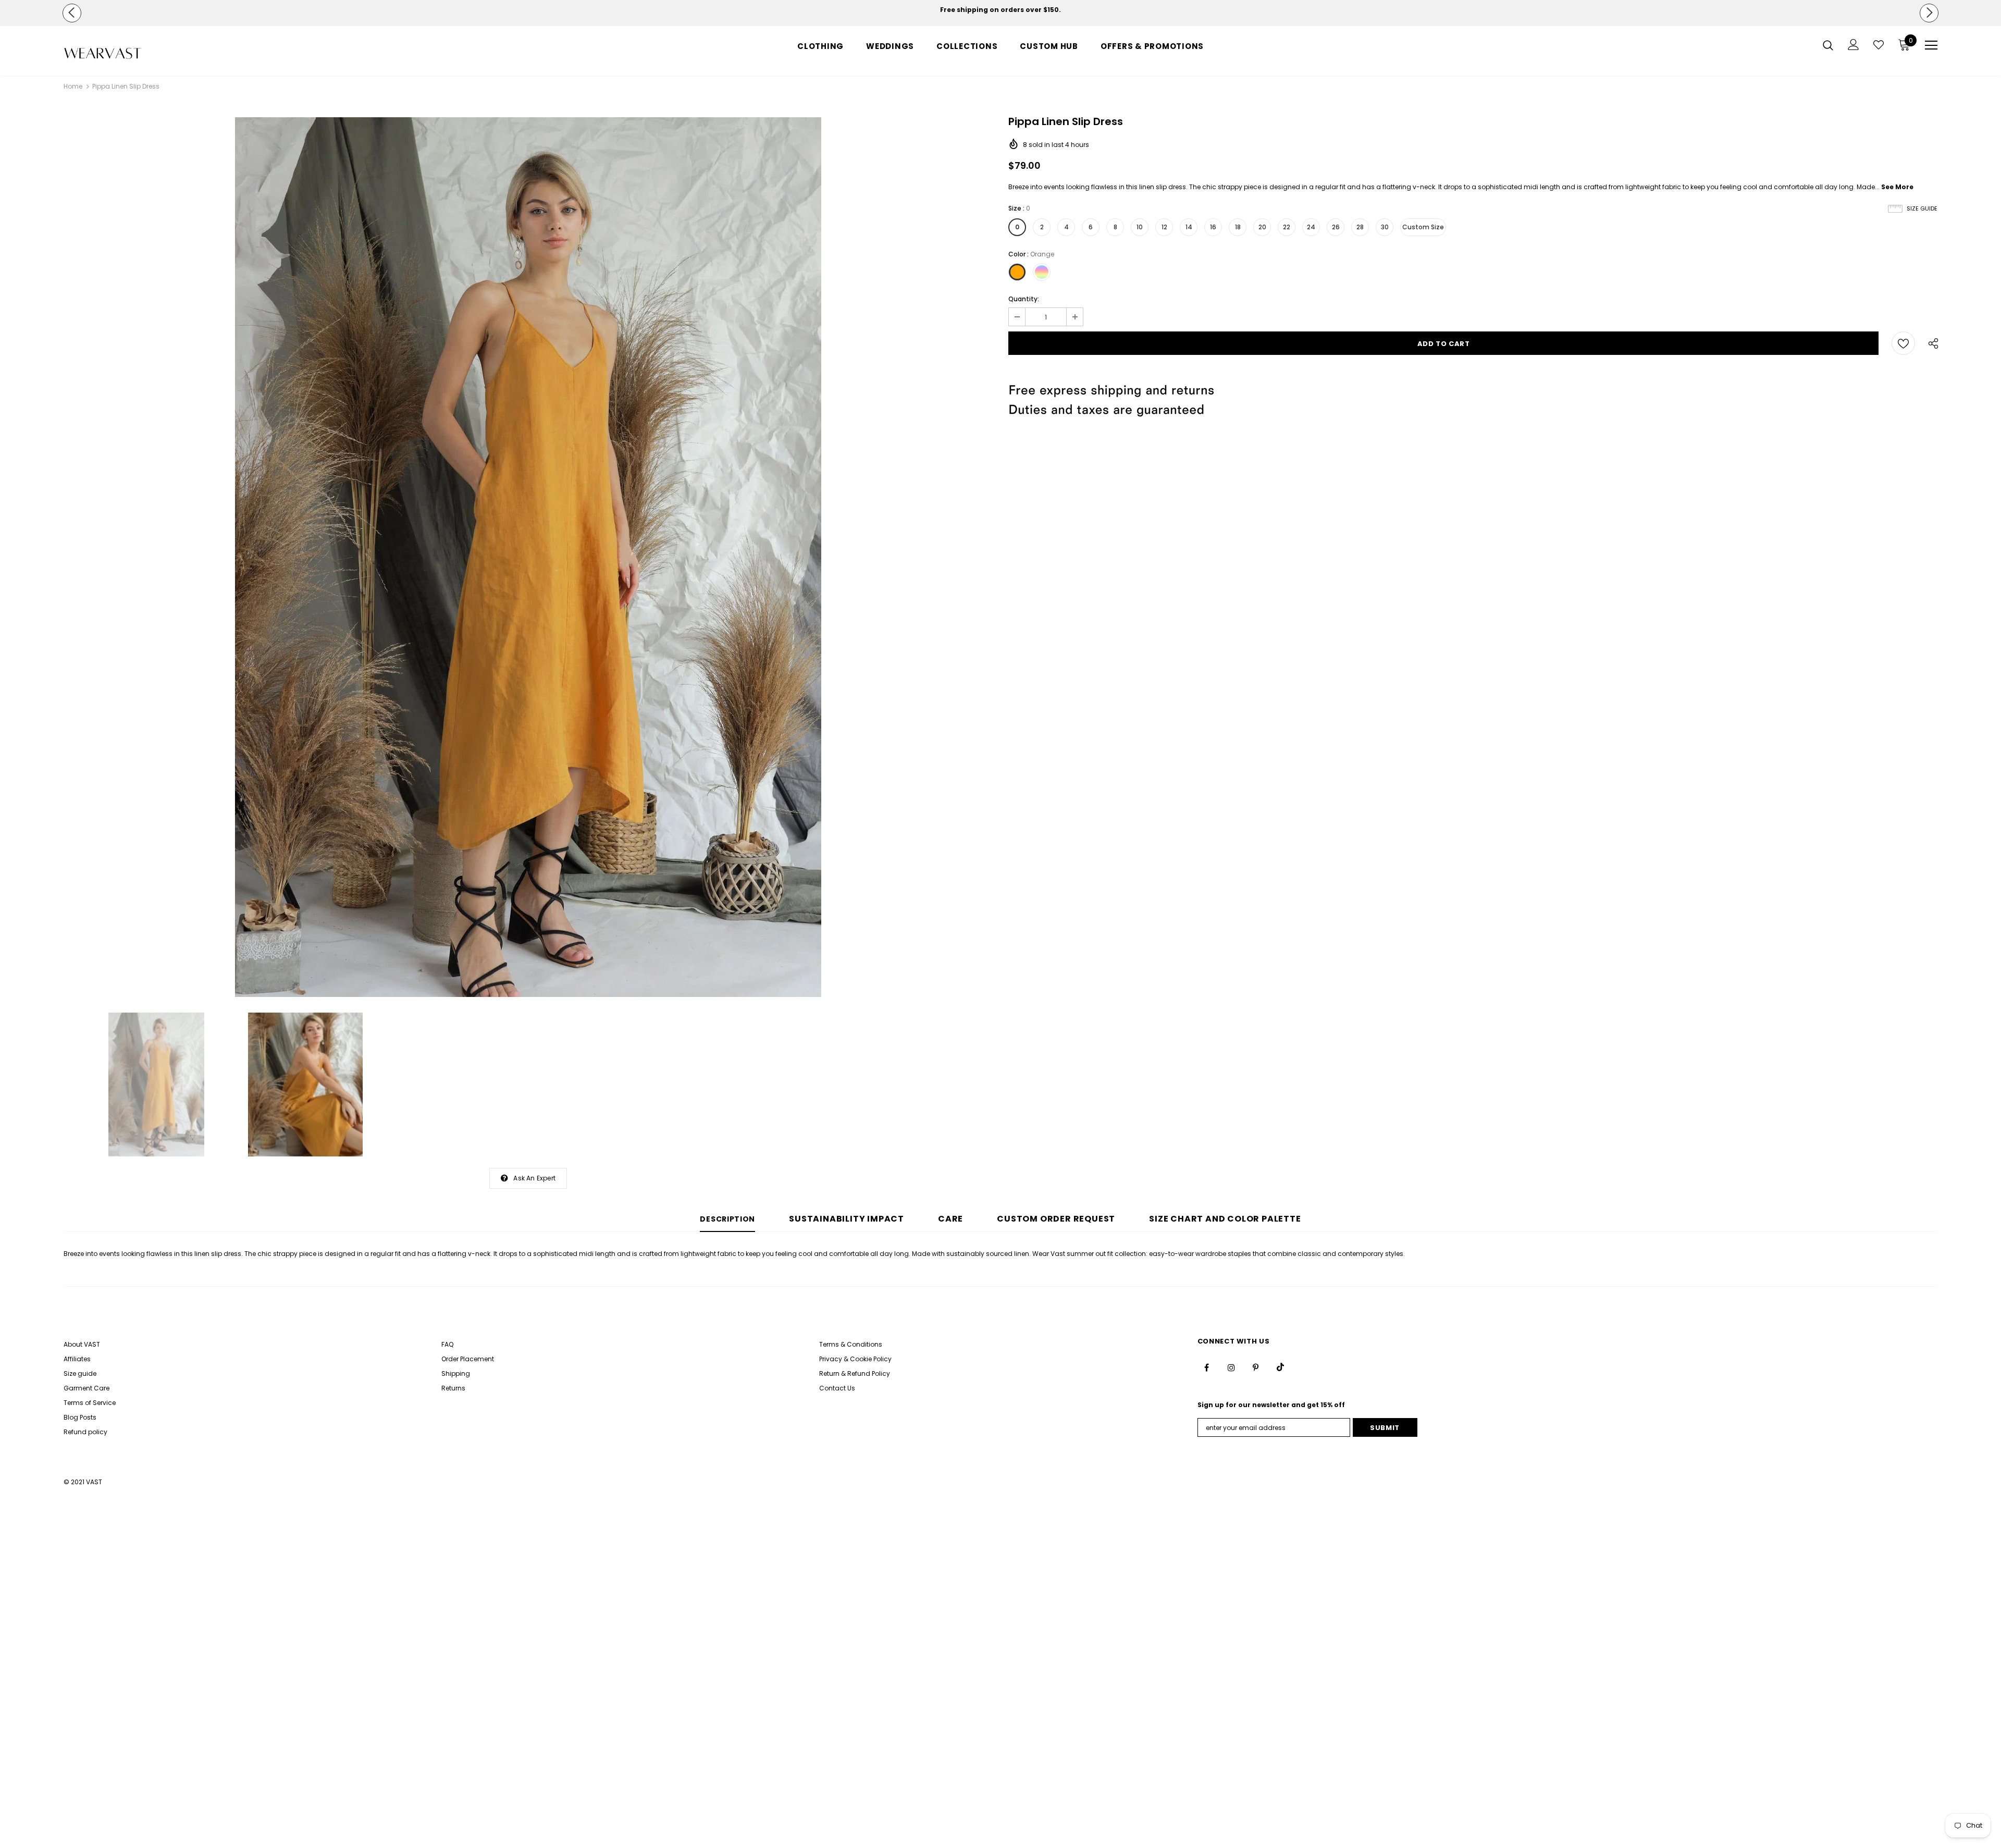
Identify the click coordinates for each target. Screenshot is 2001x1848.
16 (1213, 227)
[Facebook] (1207, 1367)
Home (73, 86)
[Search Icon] (1828, 45)
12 (1164, 227)
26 (1336, 227)
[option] (1000, 10)
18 (1238, 227)
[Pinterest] (1256, 1367)
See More (1897, 187)
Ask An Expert (534, 1178)
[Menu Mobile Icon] (1931, 45)
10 (1140, 227)
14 (1189, 227)
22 (1287, 227)
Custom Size (1423, 227)
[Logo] (125, 53)
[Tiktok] (1280, 1367)
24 (1311, 227)
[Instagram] (1231, 1367)
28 (1360, 227)
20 (1262, 227)
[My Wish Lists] (1879, 45)
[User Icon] (1854, 45)
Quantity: (1024, 299)
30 (1385, 227)
